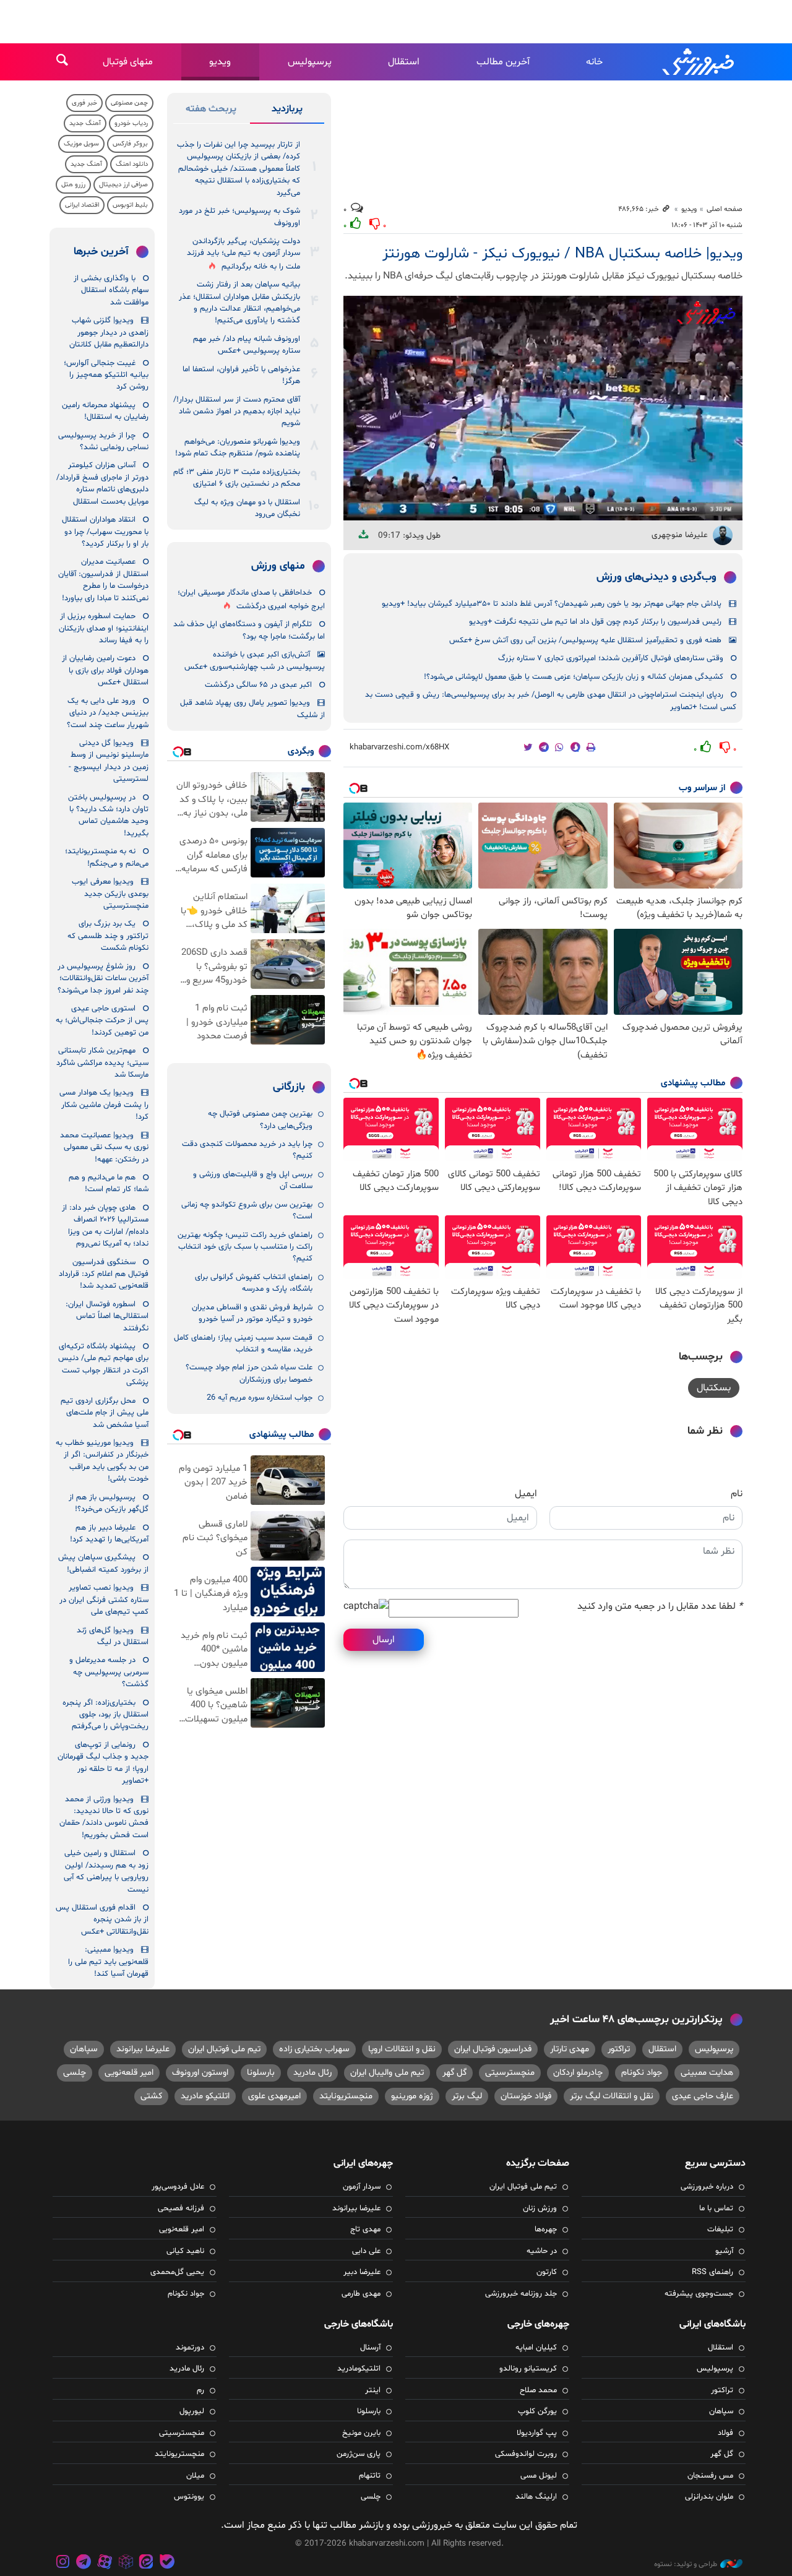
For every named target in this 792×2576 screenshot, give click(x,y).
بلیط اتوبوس (130, 205)
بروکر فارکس (130, 144)
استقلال (404, 62)
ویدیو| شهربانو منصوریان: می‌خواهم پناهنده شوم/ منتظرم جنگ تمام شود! (238, 448)
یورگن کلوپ (537, 2411)
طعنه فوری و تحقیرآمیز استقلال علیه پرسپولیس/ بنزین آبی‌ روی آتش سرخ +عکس (585, 640)
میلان (195, 2476)
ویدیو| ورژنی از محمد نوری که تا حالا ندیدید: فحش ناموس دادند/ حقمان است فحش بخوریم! (104, 1817)
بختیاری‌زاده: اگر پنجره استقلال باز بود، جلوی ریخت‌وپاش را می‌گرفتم (105, 1715)
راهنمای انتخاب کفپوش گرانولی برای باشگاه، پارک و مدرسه (254, 1283)
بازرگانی (289, 1087)
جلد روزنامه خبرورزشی (521, 2294)
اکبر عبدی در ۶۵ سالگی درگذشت (258, 685)
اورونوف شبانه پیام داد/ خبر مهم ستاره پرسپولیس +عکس (247, 345)
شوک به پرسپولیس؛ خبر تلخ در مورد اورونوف (239, 217)
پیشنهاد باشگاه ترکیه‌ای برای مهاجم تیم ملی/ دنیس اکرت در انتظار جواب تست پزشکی (103, 1364)
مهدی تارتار (570, 2049)
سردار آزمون (362, 2187)
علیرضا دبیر (362, 2272)
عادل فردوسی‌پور (178, 2187)
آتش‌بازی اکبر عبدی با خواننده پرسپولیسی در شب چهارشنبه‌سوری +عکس (255, 661)
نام (737, 1494)
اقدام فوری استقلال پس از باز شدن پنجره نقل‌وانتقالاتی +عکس (102, 1920)
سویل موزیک (81, 144)
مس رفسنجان (710, 2476)
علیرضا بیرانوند (143, 2049)
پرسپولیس (310, 62)
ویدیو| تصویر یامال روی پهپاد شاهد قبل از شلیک (252, 709)
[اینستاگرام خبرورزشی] (63, 2563)
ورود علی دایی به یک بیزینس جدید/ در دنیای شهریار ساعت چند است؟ (108, 713)
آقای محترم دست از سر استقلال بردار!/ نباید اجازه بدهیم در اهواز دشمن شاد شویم (237, 412)
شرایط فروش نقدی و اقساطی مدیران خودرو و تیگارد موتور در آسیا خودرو (252, 1313)
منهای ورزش (278, 566)
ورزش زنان (540, 2208)
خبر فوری (84, 103)
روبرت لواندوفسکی (526, 2454)
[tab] (287, 111)
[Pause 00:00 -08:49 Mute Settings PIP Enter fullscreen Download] (543, 408)
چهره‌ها (546, 2229)
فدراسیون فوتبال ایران (493, 2049)
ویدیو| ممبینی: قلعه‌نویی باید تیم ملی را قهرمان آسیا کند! (108, 1962)
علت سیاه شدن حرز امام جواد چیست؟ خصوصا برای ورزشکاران (249, 1373)
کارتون (547, 2272)
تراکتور (619, 2049)
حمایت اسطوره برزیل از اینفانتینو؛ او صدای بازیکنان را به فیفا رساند (104, 628)
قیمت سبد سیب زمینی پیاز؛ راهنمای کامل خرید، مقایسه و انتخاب (243, 1344)
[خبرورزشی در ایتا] (146, 2563)
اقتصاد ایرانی (82, 205)
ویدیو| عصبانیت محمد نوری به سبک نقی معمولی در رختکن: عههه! (104, 1148)
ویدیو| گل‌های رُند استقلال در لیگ (113, 1636)
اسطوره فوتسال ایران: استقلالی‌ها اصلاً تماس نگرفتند (107, 1316)
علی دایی (366, 2251)
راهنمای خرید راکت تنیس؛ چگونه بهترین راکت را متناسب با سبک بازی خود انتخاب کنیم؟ (245, 1247)
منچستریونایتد (346, 2096)
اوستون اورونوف (200, 2073)
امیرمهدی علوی (274, 2096)
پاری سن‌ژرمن (359, 2454)
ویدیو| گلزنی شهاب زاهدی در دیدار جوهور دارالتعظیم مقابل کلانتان (109, 333)
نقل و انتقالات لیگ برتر (612, 2096)
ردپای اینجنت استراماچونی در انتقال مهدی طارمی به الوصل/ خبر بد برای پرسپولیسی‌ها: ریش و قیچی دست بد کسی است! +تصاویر (551, 701)
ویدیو (220, 62)
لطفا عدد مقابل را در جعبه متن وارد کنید (660, 1606)
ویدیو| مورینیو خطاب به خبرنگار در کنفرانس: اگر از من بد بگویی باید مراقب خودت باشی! (102, 1461)
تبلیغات (720, 2229)
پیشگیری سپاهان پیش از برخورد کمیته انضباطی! (103, 1563)
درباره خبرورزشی (707, 2187)
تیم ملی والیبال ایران (387, 2073)
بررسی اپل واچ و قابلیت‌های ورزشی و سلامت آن (253, 1180)
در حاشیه (542, 2251)
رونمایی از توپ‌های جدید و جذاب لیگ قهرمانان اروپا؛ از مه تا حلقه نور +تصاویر (103, 1763)
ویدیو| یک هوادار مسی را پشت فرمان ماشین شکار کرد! (104, 1105)
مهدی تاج (365, 2229)
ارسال (384, 1640)
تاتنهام (370, 2476)
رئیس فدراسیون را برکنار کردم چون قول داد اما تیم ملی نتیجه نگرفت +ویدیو (595, 622)
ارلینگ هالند (536, 2497)
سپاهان (84, 2049)
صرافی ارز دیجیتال (123, 185)
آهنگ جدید (85, 123)
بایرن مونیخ (361, 2433)
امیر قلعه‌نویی (129, 2073)
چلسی (75, 2073)
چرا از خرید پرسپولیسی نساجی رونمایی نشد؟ (103, 442)
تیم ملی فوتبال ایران (224, 2049)
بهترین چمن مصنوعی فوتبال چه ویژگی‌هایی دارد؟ (260, 1120)
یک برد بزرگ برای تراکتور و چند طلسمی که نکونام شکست (108, 936)
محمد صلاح (538, 2390)
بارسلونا (261, 2073)
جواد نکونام (642, 2073)
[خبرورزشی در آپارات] (105, 2563)
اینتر (373, 2390)
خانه (594, 62)
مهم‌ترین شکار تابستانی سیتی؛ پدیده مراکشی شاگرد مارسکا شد (102, 1063)
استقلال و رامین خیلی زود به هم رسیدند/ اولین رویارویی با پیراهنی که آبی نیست (106, 1871)
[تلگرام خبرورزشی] (84, 2563)
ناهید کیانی (185, 2251)
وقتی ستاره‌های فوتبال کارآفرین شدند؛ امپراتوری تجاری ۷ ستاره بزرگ (611, 658)
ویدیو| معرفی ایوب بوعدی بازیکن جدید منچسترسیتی (110, 894)
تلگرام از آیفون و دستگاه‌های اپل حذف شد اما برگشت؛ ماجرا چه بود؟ (249, 630)
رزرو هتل (73, 185)
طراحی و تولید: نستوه (686, 2564)
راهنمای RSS (712, 2272)
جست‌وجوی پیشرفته (699, 2294)
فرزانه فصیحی (181, 2208)
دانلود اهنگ (132, 164)
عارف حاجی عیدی (703, 2096)
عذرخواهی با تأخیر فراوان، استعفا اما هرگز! (241, 375)
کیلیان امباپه (536, 2348)
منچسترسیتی (510, 2073)
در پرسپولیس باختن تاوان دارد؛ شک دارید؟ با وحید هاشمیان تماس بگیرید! (108, 816)
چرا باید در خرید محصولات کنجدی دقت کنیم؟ (247, 1150)
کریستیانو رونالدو (528, 2369)
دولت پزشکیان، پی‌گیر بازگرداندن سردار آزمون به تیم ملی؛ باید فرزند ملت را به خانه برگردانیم (243, 254)
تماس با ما (716, 2208)
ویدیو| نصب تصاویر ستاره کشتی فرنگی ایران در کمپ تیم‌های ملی (104, 1600)
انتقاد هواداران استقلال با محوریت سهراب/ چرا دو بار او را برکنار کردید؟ (105, 532)
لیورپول (192, 2411)
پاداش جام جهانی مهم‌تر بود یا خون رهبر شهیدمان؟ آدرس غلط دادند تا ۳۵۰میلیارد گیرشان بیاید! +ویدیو (552, 604)
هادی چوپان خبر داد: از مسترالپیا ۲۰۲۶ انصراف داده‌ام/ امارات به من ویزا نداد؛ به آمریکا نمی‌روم (105, 1226)
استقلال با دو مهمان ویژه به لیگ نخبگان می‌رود (247, 508)
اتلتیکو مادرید (205, 2096)
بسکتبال (714, 1388)
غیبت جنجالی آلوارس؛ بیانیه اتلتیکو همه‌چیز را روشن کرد (106, 375)
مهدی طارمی (361, 2294)
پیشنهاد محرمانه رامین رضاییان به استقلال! (105, 411)
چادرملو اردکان (578, 2073)
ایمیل (526, 1494)
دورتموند (190, 2348)
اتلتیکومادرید (359, 2369)
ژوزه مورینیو (412, 2096)
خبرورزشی (699, 62)
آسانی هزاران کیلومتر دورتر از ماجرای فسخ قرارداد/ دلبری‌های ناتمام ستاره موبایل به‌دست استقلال (102, 483)
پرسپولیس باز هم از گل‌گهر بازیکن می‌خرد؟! (109, 1503)
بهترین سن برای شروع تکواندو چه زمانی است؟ (247, 1211)
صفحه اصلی (725, 209)
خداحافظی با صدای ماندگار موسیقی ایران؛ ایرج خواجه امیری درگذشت (251, 599)
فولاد (725, 2433)
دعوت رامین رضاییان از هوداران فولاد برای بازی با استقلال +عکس (105, 670)
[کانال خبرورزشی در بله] (167, 2563)
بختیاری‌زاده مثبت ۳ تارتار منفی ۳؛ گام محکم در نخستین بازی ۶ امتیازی (237, 478)
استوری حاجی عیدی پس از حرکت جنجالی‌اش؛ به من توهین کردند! (102, 1021)
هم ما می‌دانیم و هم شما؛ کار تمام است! (109, 1183)
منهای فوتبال (128, 62)
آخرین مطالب (503, 62)
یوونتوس (189, 2497)
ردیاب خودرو (131, 123)
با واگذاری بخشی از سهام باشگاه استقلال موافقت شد (111, 291)
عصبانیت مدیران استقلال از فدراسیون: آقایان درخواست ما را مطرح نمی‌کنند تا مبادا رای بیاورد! (103, 580)
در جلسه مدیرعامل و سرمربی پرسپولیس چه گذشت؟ (109, 1672)
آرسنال (370, 2348)
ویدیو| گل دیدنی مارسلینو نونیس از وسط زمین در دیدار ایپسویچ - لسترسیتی (109, 761)
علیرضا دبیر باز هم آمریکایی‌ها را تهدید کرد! (109, 1534)
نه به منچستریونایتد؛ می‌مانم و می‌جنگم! (107, 857)
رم (200, 2390)
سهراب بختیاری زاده (314, 2049)
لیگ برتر (467, 2096)
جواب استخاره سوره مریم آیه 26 (260, 1398)
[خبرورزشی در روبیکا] (126, 2563)
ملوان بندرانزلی (709, 2497)
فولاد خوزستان (526, 2096)
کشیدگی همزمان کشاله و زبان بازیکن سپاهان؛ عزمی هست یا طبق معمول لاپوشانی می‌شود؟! (574, 677)
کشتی (151, 2096)
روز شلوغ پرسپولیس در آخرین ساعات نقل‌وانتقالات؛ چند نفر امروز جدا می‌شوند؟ (103, 979)
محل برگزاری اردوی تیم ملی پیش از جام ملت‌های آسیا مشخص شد (105, 1413)
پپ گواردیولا (537, 2433)
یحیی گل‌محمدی (177, 2272)
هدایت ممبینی (707, 2073)
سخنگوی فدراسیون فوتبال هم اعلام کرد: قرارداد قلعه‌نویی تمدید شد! (104, 1274)
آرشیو (724, 2251)
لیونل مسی (539, 2476)
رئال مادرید (312, 2073)
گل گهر (454, 2073)
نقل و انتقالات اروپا (402, 2049)
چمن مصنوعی (129, 103)
